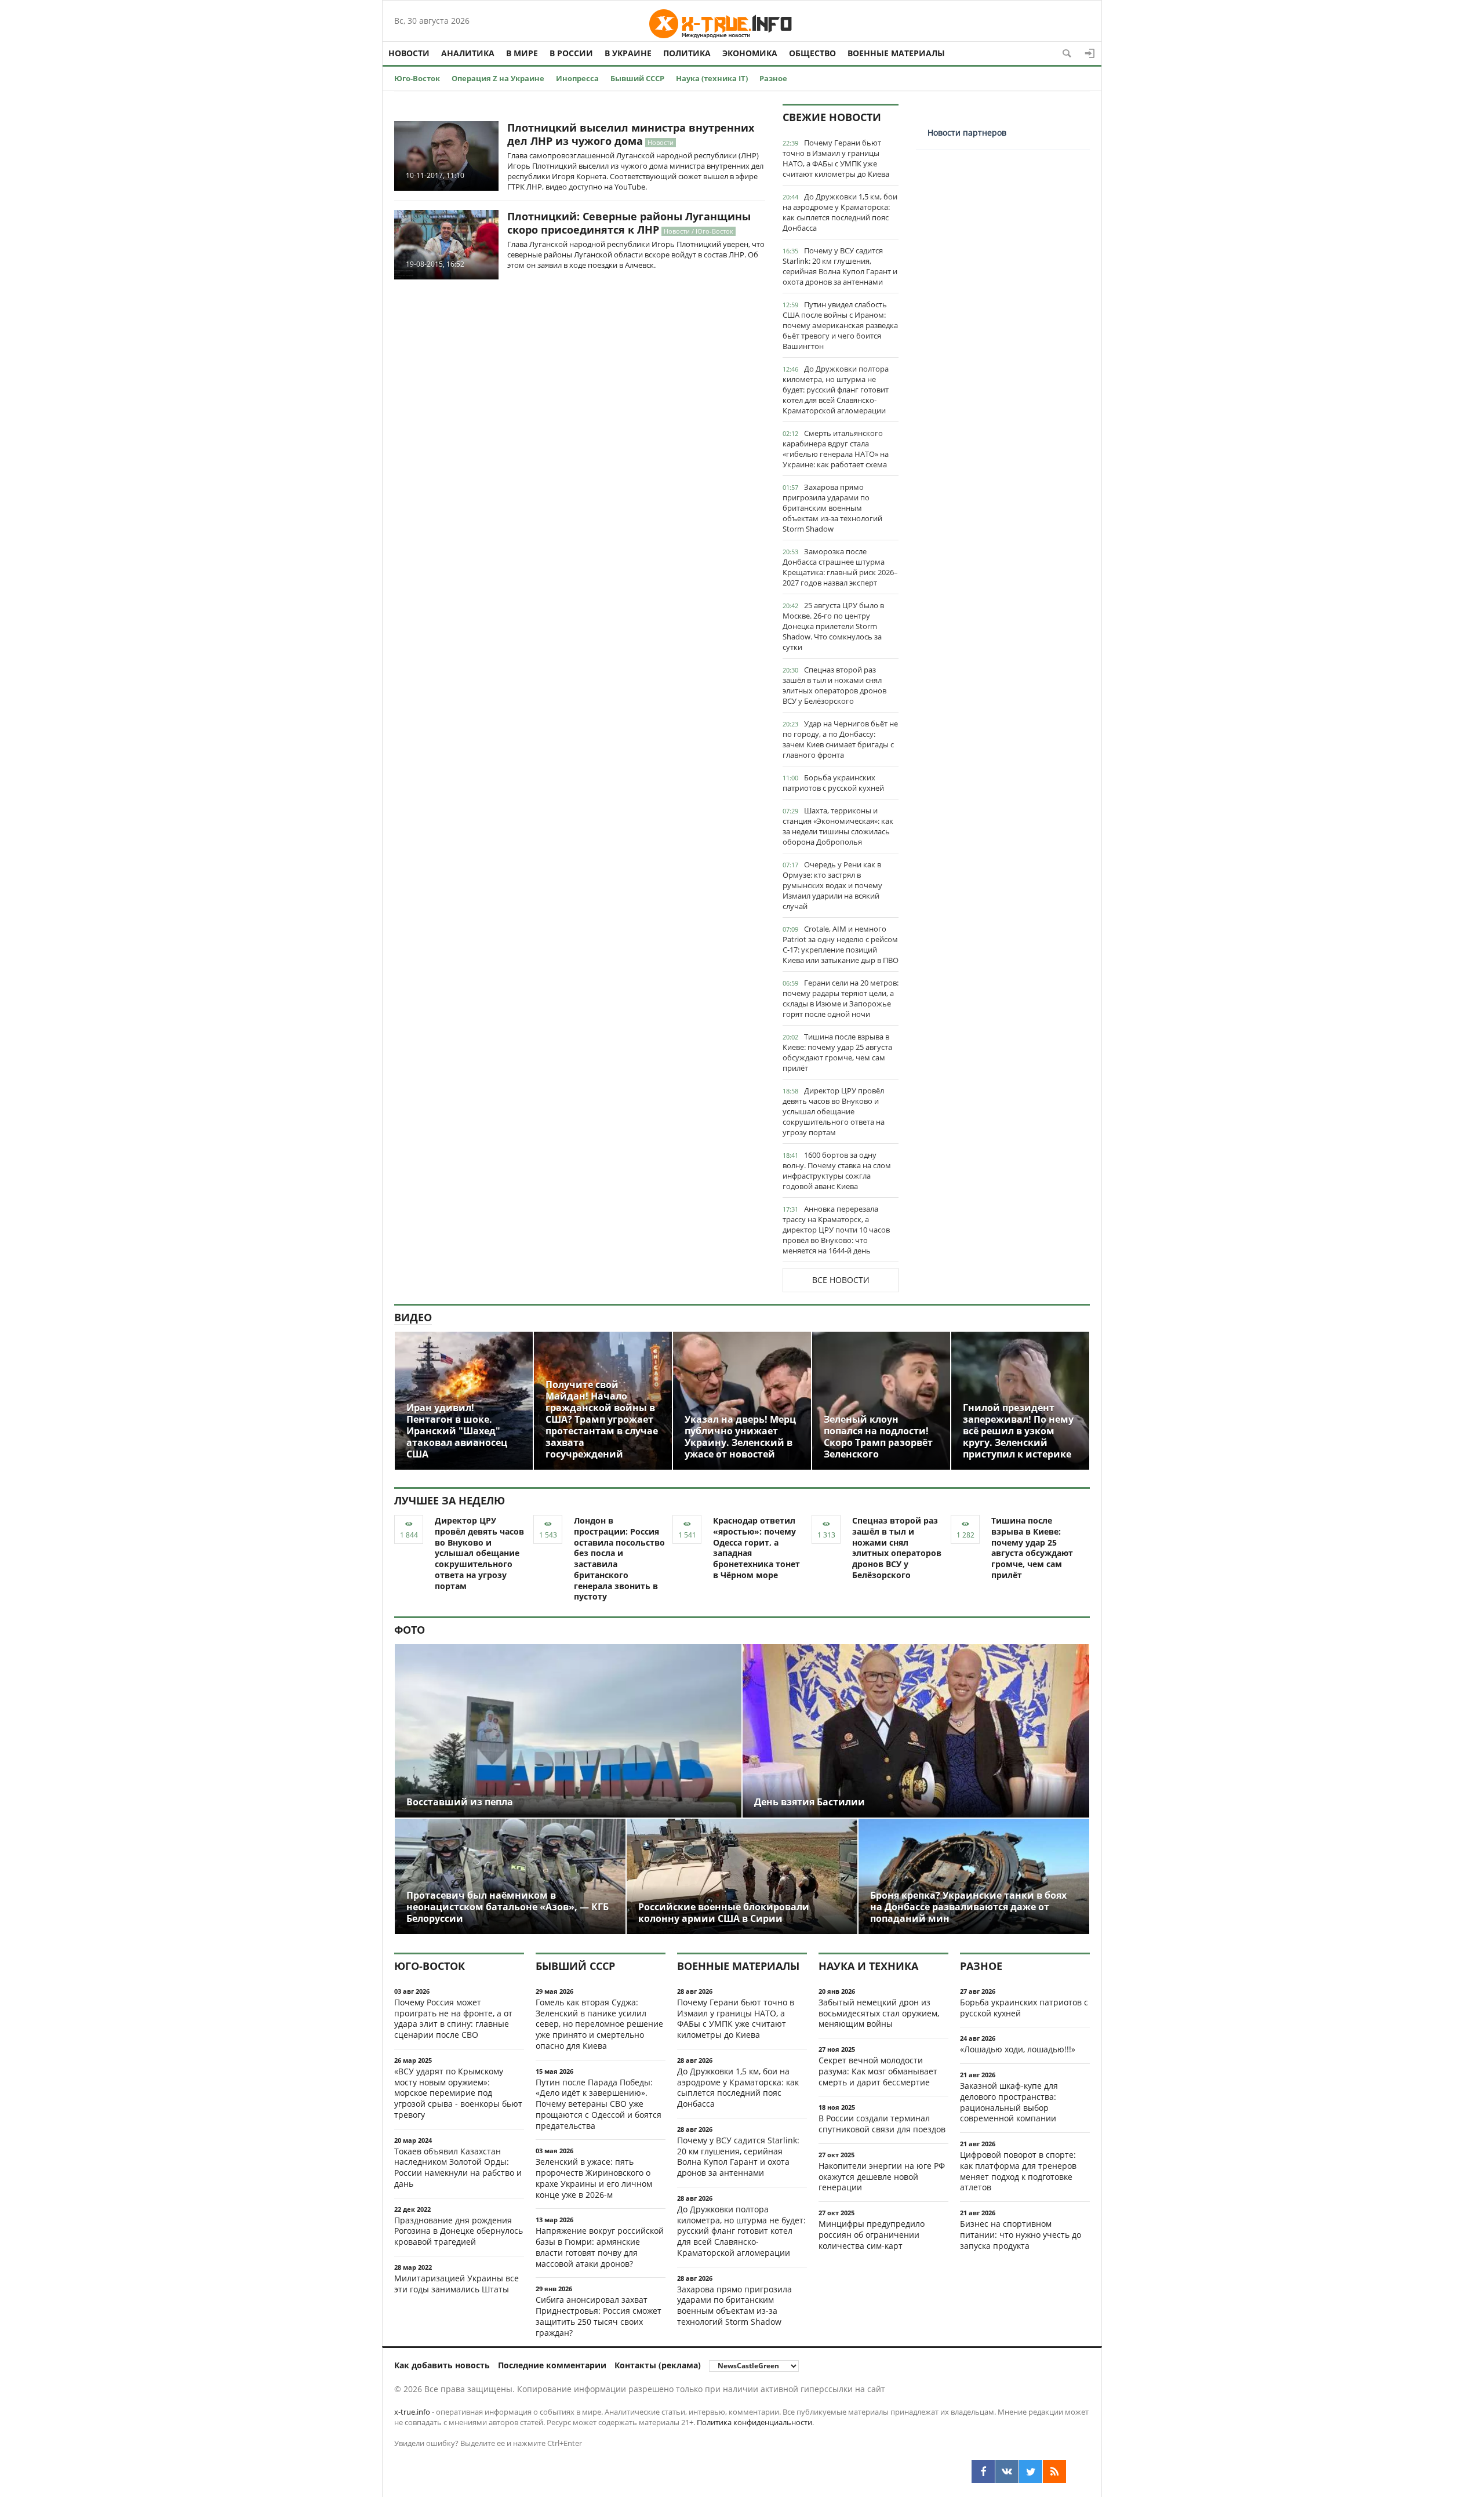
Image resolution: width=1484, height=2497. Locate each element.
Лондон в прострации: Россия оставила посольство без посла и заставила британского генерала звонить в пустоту (619, 1558)
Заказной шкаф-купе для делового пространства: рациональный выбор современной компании (1009, 2102)
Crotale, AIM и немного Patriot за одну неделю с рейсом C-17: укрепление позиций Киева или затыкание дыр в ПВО (841, 944)
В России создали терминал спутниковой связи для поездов (882, 2124)
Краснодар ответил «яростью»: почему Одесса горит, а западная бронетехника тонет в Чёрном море (756, 1548)
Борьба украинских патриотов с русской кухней (833, 783)
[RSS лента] (1054, 2471)
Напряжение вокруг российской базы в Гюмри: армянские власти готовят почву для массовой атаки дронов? (600, 2247)
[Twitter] (1031, 2471)
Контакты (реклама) (658, 2365)
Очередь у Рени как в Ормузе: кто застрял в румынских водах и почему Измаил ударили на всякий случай (832, 885)
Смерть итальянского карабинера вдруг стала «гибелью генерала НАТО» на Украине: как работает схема (836, 449)
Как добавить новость (442, 2365)
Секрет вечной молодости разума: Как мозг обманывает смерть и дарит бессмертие (878, 2071)
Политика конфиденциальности (754, 2422)
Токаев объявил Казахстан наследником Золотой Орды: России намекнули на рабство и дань (458, 2167)
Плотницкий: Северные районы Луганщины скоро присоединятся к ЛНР (629, 223)
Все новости (841, 1280)
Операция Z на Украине (498, 78)
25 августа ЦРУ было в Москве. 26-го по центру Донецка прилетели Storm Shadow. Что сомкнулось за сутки (833, 626)
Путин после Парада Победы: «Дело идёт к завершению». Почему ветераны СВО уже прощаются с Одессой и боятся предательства (599, 2104)
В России (571, 53)
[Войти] (1090, 53)
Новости (409, 53)
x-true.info (412, 2412)
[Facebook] (983, 2471)
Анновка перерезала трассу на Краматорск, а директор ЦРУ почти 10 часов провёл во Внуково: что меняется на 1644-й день (836, 1230)
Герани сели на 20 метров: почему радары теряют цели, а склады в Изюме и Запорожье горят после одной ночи (841, 998)
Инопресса (577, 78)
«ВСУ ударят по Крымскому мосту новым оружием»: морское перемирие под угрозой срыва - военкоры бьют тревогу (458, 2093)
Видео (413, 1317)
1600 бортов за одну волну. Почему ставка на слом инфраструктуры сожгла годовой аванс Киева (837, 1171)
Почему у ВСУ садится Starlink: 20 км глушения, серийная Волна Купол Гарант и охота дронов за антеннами (840, 266)
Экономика (750, 53)
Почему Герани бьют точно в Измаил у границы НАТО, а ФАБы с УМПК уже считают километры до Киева (836, 158)
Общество (812, 53)
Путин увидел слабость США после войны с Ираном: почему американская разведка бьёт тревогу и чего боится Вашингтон (840, 325)
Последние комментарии (552, 2365)
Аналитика (468, 53)
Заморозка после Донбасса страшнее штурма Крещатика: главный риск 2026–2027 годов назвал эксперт (840, 567)
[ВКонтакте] (1007, 2471)
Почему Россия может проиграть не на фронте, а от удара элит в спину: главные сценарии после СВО (453, 2018)
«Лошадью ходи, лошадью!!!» (1018, 2049)
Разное (773, 78)
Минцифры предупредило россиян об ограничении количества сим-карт (872, 2235)
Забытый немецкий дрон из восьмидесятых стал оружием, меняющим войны (879, 2013)
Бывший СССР (637, 78)
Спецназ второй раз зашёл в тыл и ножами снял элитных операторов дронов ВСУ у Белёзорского (834, 685)
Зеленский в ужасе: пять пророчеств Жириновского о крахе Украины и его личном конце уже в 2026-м (594, 2178)
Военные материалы (896, 53)
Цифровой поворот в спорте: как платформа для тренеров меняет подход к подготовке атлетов (1018, 2171)
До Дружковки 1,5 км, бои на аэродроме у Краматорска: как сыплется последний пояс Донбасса (840, 212)
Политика (687, 53)
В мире (522, 53)
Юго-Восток (417, 78)
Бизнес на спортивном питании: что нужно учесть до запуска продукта (1021, 2235)
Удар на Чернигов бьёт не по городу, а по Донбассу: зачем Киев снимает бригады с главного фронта (840, 739)
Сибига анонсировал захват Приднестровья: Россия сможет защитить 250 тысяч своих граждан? (599, 2316)
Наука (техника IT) (712, 78)
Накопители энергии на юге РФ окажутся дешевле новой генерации (882, 2177)
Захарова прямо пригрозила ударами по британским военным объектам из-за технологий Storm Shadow (832, 508)
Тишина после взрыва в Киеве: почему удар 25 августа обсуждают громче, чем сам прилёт (837, 1052)
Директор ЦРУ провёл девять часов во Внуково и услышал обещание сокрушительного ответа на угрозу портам (834, 1111)
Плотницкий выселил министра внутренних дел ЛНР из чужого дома (631, 134)
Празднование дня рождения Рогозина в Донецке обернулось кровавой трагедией (459, 2231)
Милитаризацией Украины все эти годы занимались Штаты (457, 2284)
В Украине (628, 53)
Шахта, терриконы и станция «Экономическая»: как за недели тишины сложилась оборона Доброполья (838, 826)
